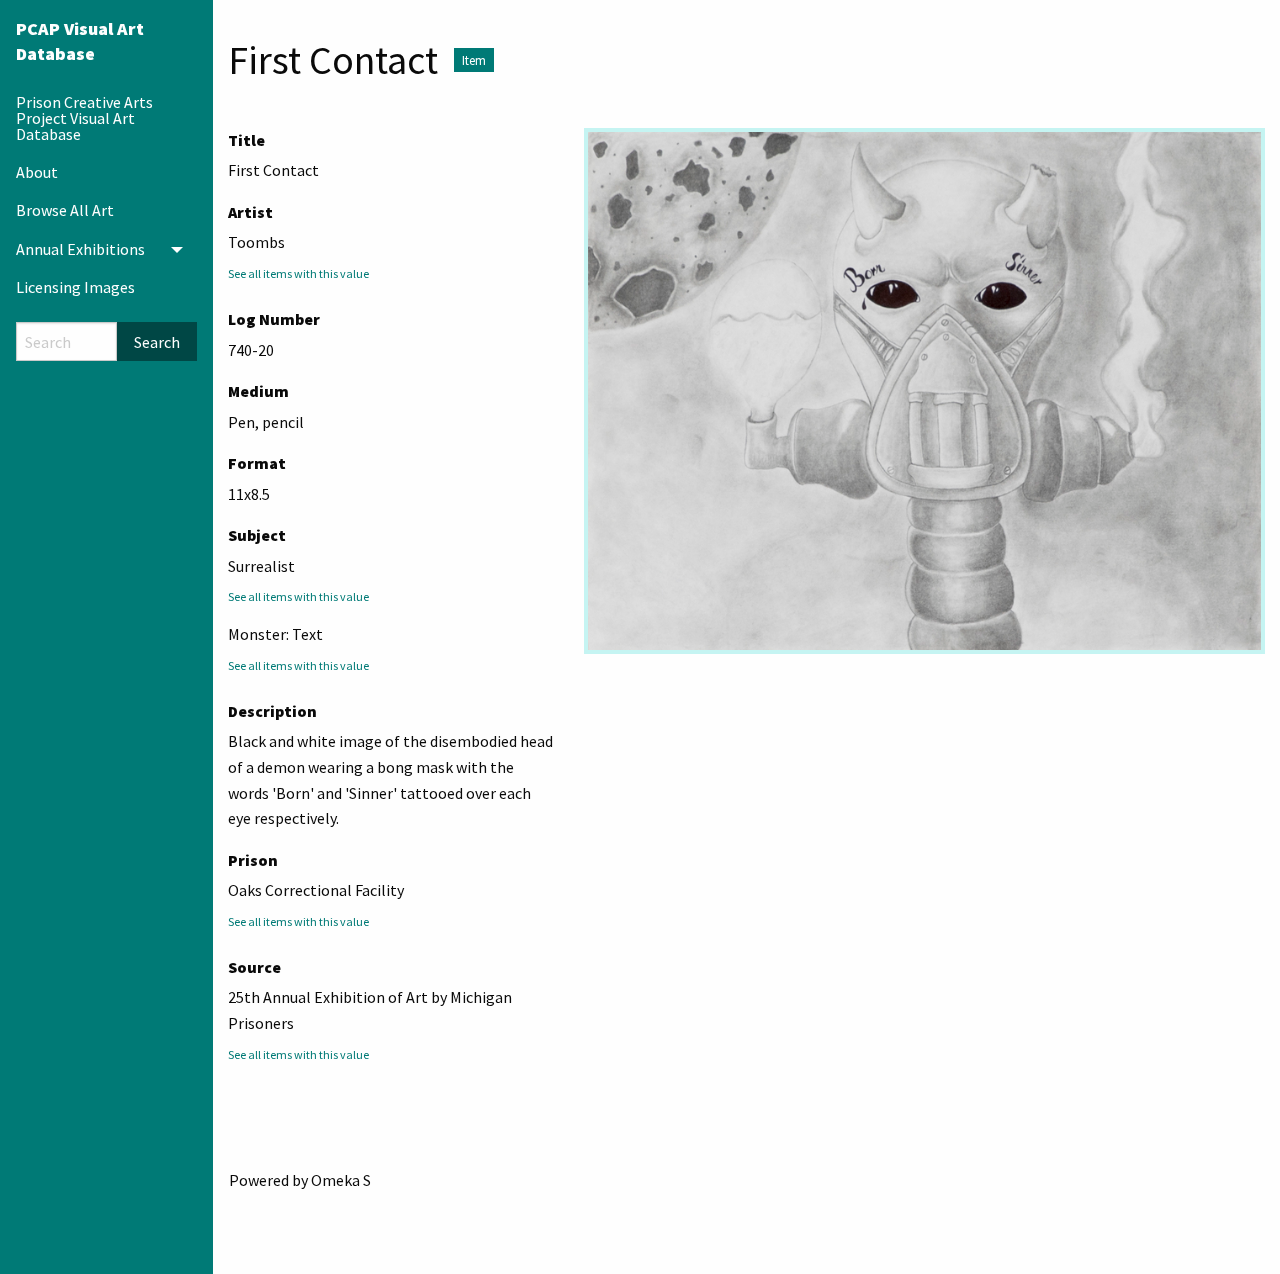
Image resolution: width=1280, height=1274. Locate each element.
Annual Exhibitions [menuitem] (80, 249)
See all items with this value (298, 273)
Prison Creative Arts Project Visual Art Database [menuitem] (84, 118)
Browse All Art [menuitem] (65, 210)
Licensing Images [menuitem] (75, 287)
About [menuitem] (37, 172)
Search (157, 342)
